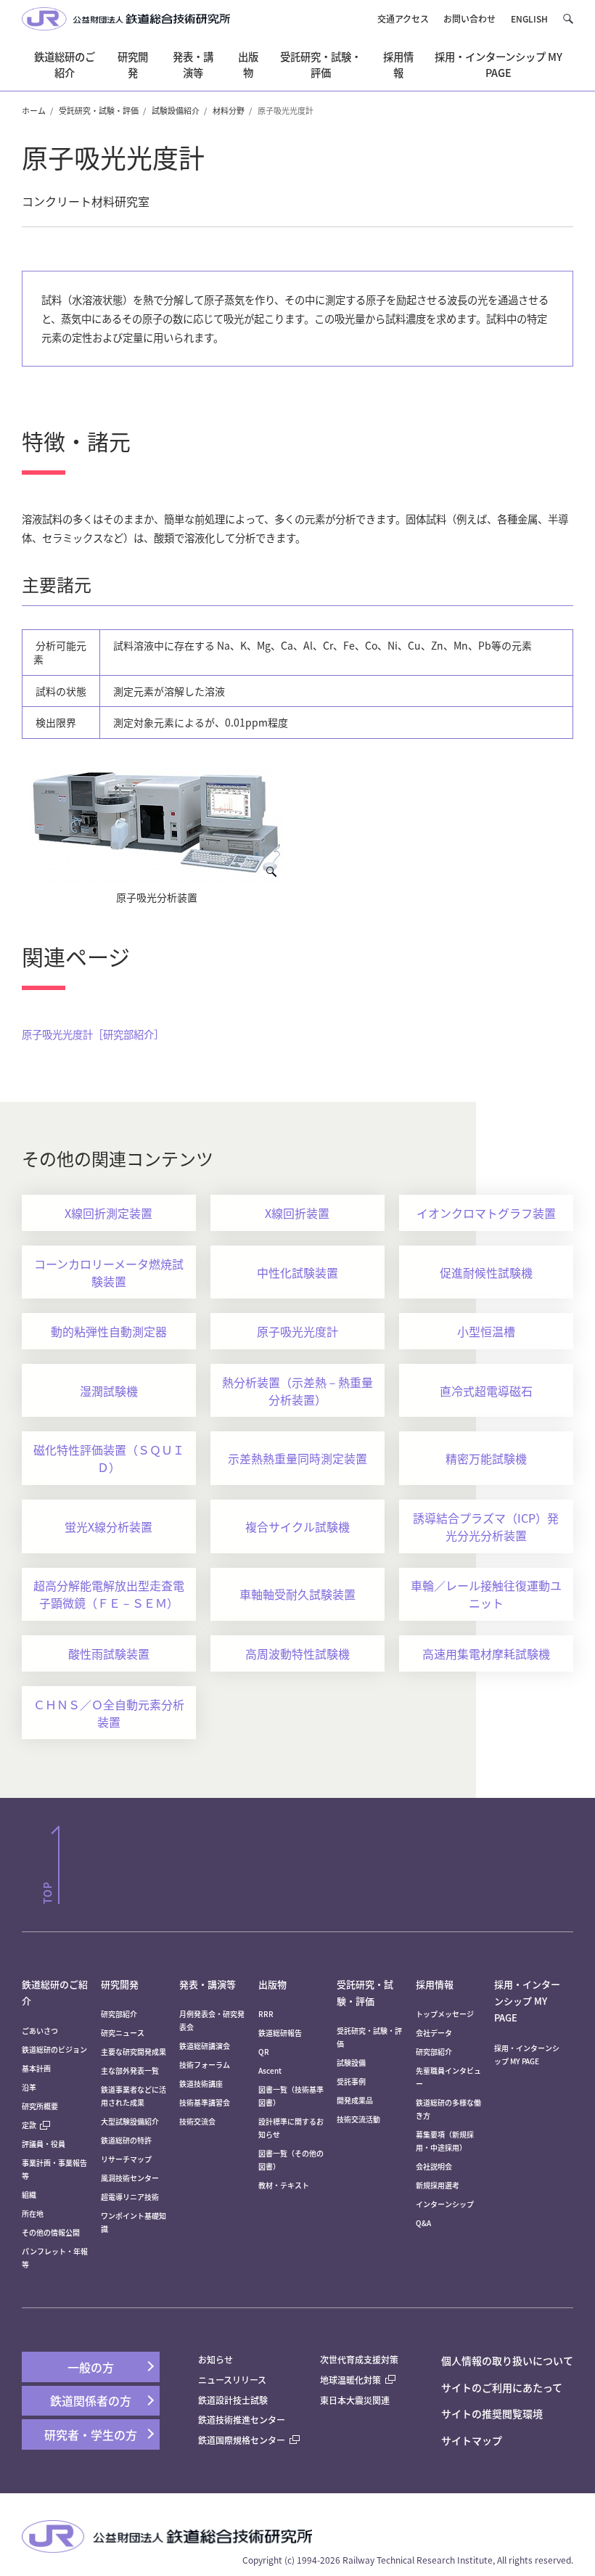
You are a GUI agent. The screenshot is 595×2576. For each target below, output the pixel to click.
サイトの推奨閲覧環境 (492, 2413)
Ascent (270, 2070)
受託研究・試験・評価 (99, 110)
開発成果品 (355, 2100)
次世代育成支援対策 (359, 2359)
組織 (29, 2195)
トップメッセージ (445, 2014)
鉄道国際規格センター (242, 2440)
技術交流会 (197, 2121)
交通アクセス (403, 19)
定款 (29, 2125)
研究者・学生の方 (91, 2434)
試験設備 (351, 2062)
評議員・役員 (44, 2144)
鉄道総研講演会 (205, 2046)
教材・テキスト (284, 2185)
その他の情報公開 (51, 2232)
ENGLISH (529, 19)
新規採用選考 (438, 2185)
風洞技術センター (130, 2178)
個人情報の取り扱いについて (507, 2360)
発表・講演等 (208, 1984)
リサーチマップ (126, 2159)
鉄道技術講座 (201, 2084)
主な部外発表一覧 (130, 2070)
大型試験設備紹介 (130, 2121)
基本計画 (40, 2068)
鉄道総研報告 (280, 2033)
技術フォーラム (205, 2065)
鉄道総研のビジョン (54, 2049)
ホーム (34, 110)
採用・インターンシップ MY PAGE (527, 2001)
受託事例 (351, 2081)
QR (264, 2052)
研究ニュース (123, 2033)
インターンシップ (445, 2204)
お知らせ (216, 2359)
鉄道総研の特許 (126, 2140)
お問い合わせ (469, 19)
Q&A (423, 2223)
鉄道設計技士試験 (233, 2400)
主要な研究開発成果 (134, 2052)
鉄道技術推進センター (242, 2420)
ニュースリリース (232, 2380)
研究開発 (120, 1984)
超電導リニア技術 (130, 2197)
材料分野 (229, 110)
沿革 (29, 2087)
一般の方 (91, 2367)
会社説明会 (434, 2166)
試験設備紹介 (176, 110)
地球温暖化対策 (350, 2380)
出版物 (272, 1984)
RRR (266, 2014)
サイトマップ (472, 2440)
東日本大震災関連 (355, 2400)
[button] (568, 19)
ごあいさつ (40, 2031)
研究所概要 (40, 2106)
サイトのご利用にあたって (502, 2387)
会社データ (434, 2033)
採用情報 (435, 1984)
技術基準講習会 (205, 2102)
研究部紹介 (119, 2014)
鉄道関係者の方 (91, 2400)
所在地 (33, 2213)
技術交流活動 (358, 2119)
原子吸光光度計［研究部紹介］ (93, 1034)
